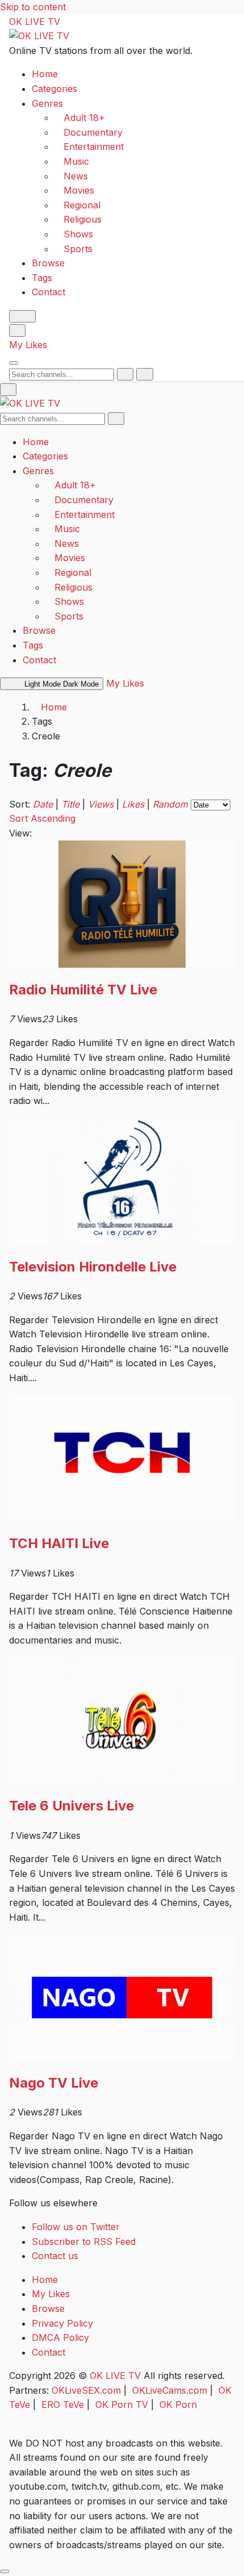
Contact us (55, 2256)
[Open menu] (14, 363)
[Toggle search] (17, 331)
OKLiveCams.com (170, 2390)
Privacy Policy (62, 2323)
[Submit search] (125, 374)
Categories (54, 89)
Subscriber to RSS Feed (84, 2242)
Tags (42, 278)
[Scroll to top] (5, 2571)
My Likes (28, 345)
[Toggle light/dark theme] (22, 316)
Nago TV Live (54, 2083)
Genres (47, 103)
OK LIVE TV (35, 22)
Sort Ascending (42, 818)
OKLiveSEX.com (86, 2390)
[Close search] (144, 374)
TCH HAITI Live (59, 1543)
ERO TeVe (63, 2404)
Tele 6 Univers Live (71, 1806)
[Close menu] (8, 390)
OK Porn (178, 2404)
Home (45, 74)
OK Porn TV (122, 2404)
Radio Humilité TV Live (83, 990)
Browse (48, 263)
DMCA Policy (60, 2337)
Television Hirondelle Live (93, 1267)
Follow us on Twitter (76, 2227)
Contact (49, 292)
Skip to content (33, 7)
